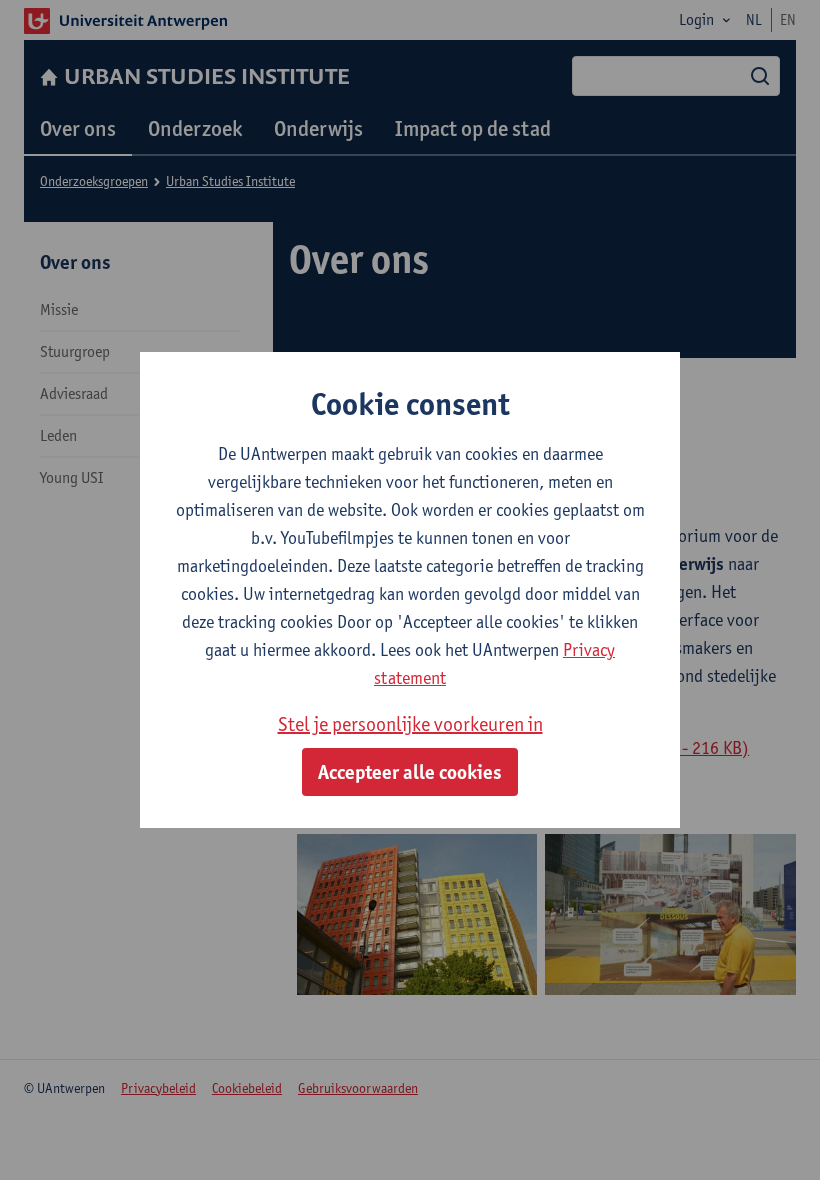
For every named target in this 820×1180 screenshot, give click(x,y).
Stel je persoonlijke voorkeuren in (410, 724)
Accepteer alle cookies (410, 772)
